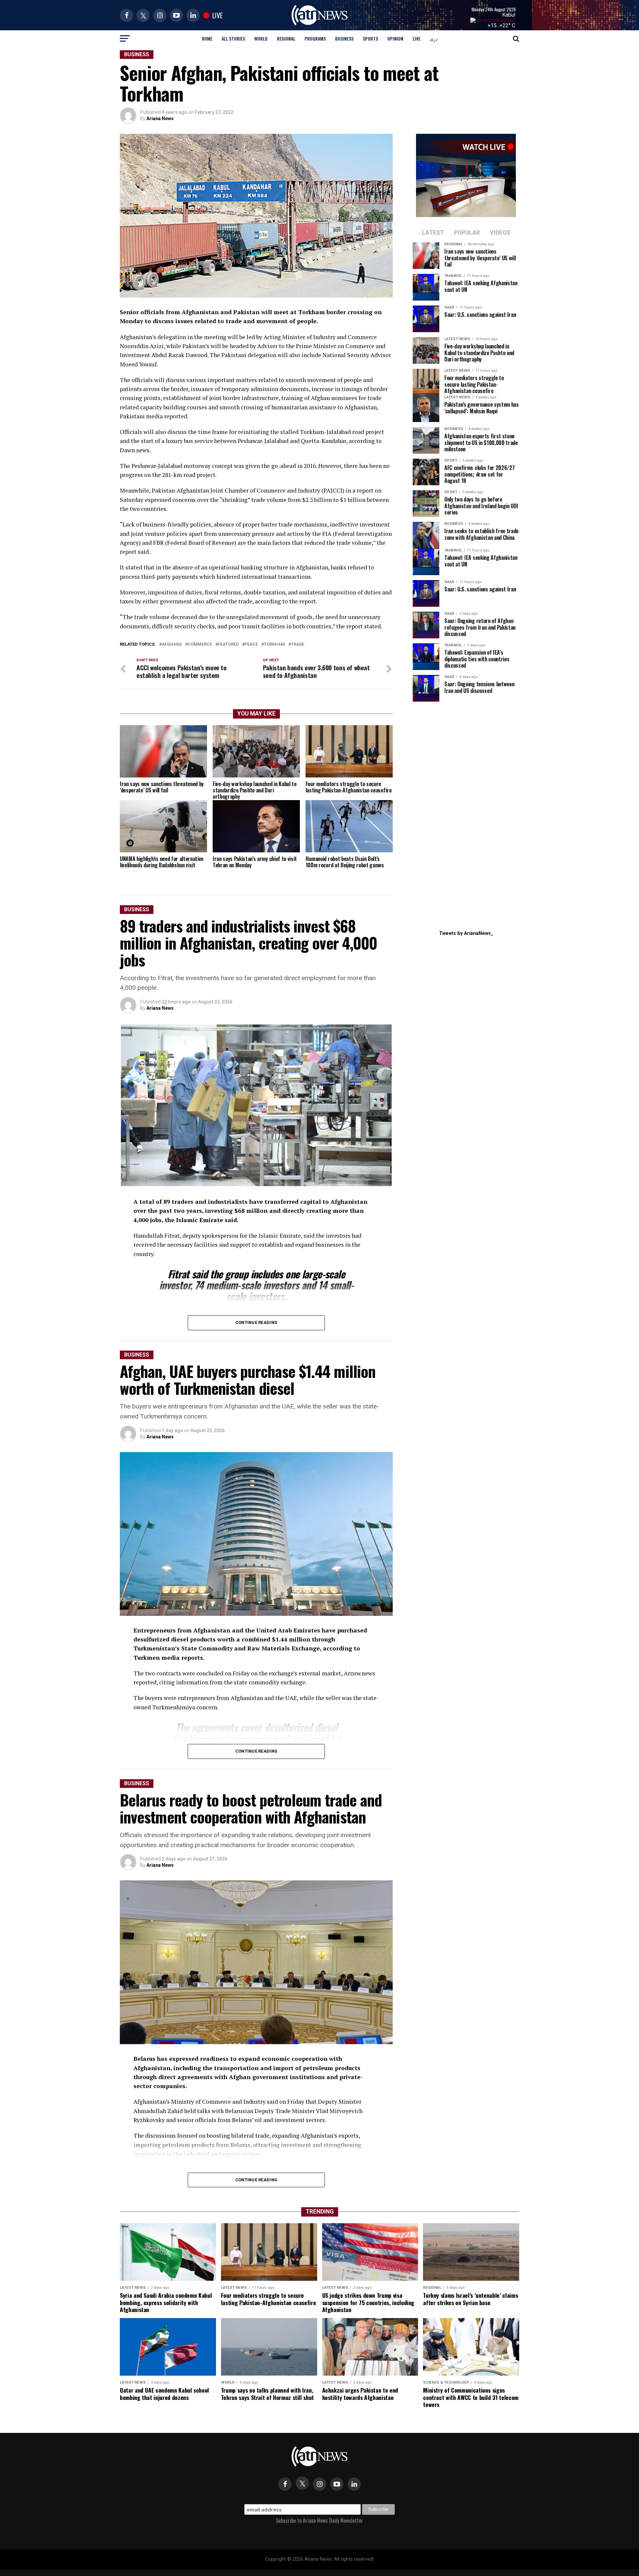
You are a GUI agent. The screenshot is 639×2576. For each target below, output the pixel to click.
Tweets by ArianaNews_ (466, 933)
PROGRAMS (315, 38)
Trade (298, 644)
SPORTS (370, 38)
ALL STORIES (233, 38)
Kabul (509, 15)
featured (228, 644)
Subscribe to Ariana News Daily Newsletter (319, 2520)
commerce (200, 644)
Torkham (274, 644)
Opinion (395, 38)
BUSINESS (344, 38)
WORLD (261, 38)
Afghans (172, 644)
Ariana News (160, 118)
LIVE (417, 38)
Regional (286, 38)
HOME (207, 38)
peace (251, 644)
